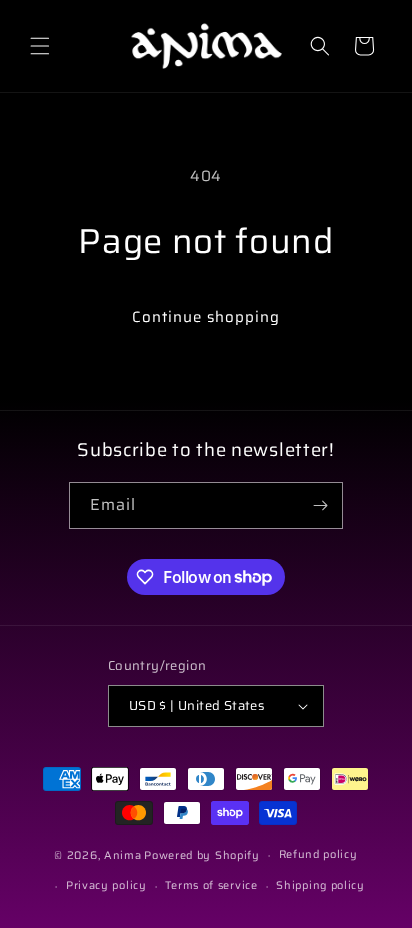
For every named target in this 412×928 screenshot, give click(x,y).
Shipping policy (320, 885)
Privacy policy (106, 885)
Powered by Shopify (202, 855)
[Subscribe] (320, 505)
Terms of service (211, 885)
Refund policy (318, 854)
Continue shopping (206, 317)
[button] (40, 46)
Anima (123, 855)
